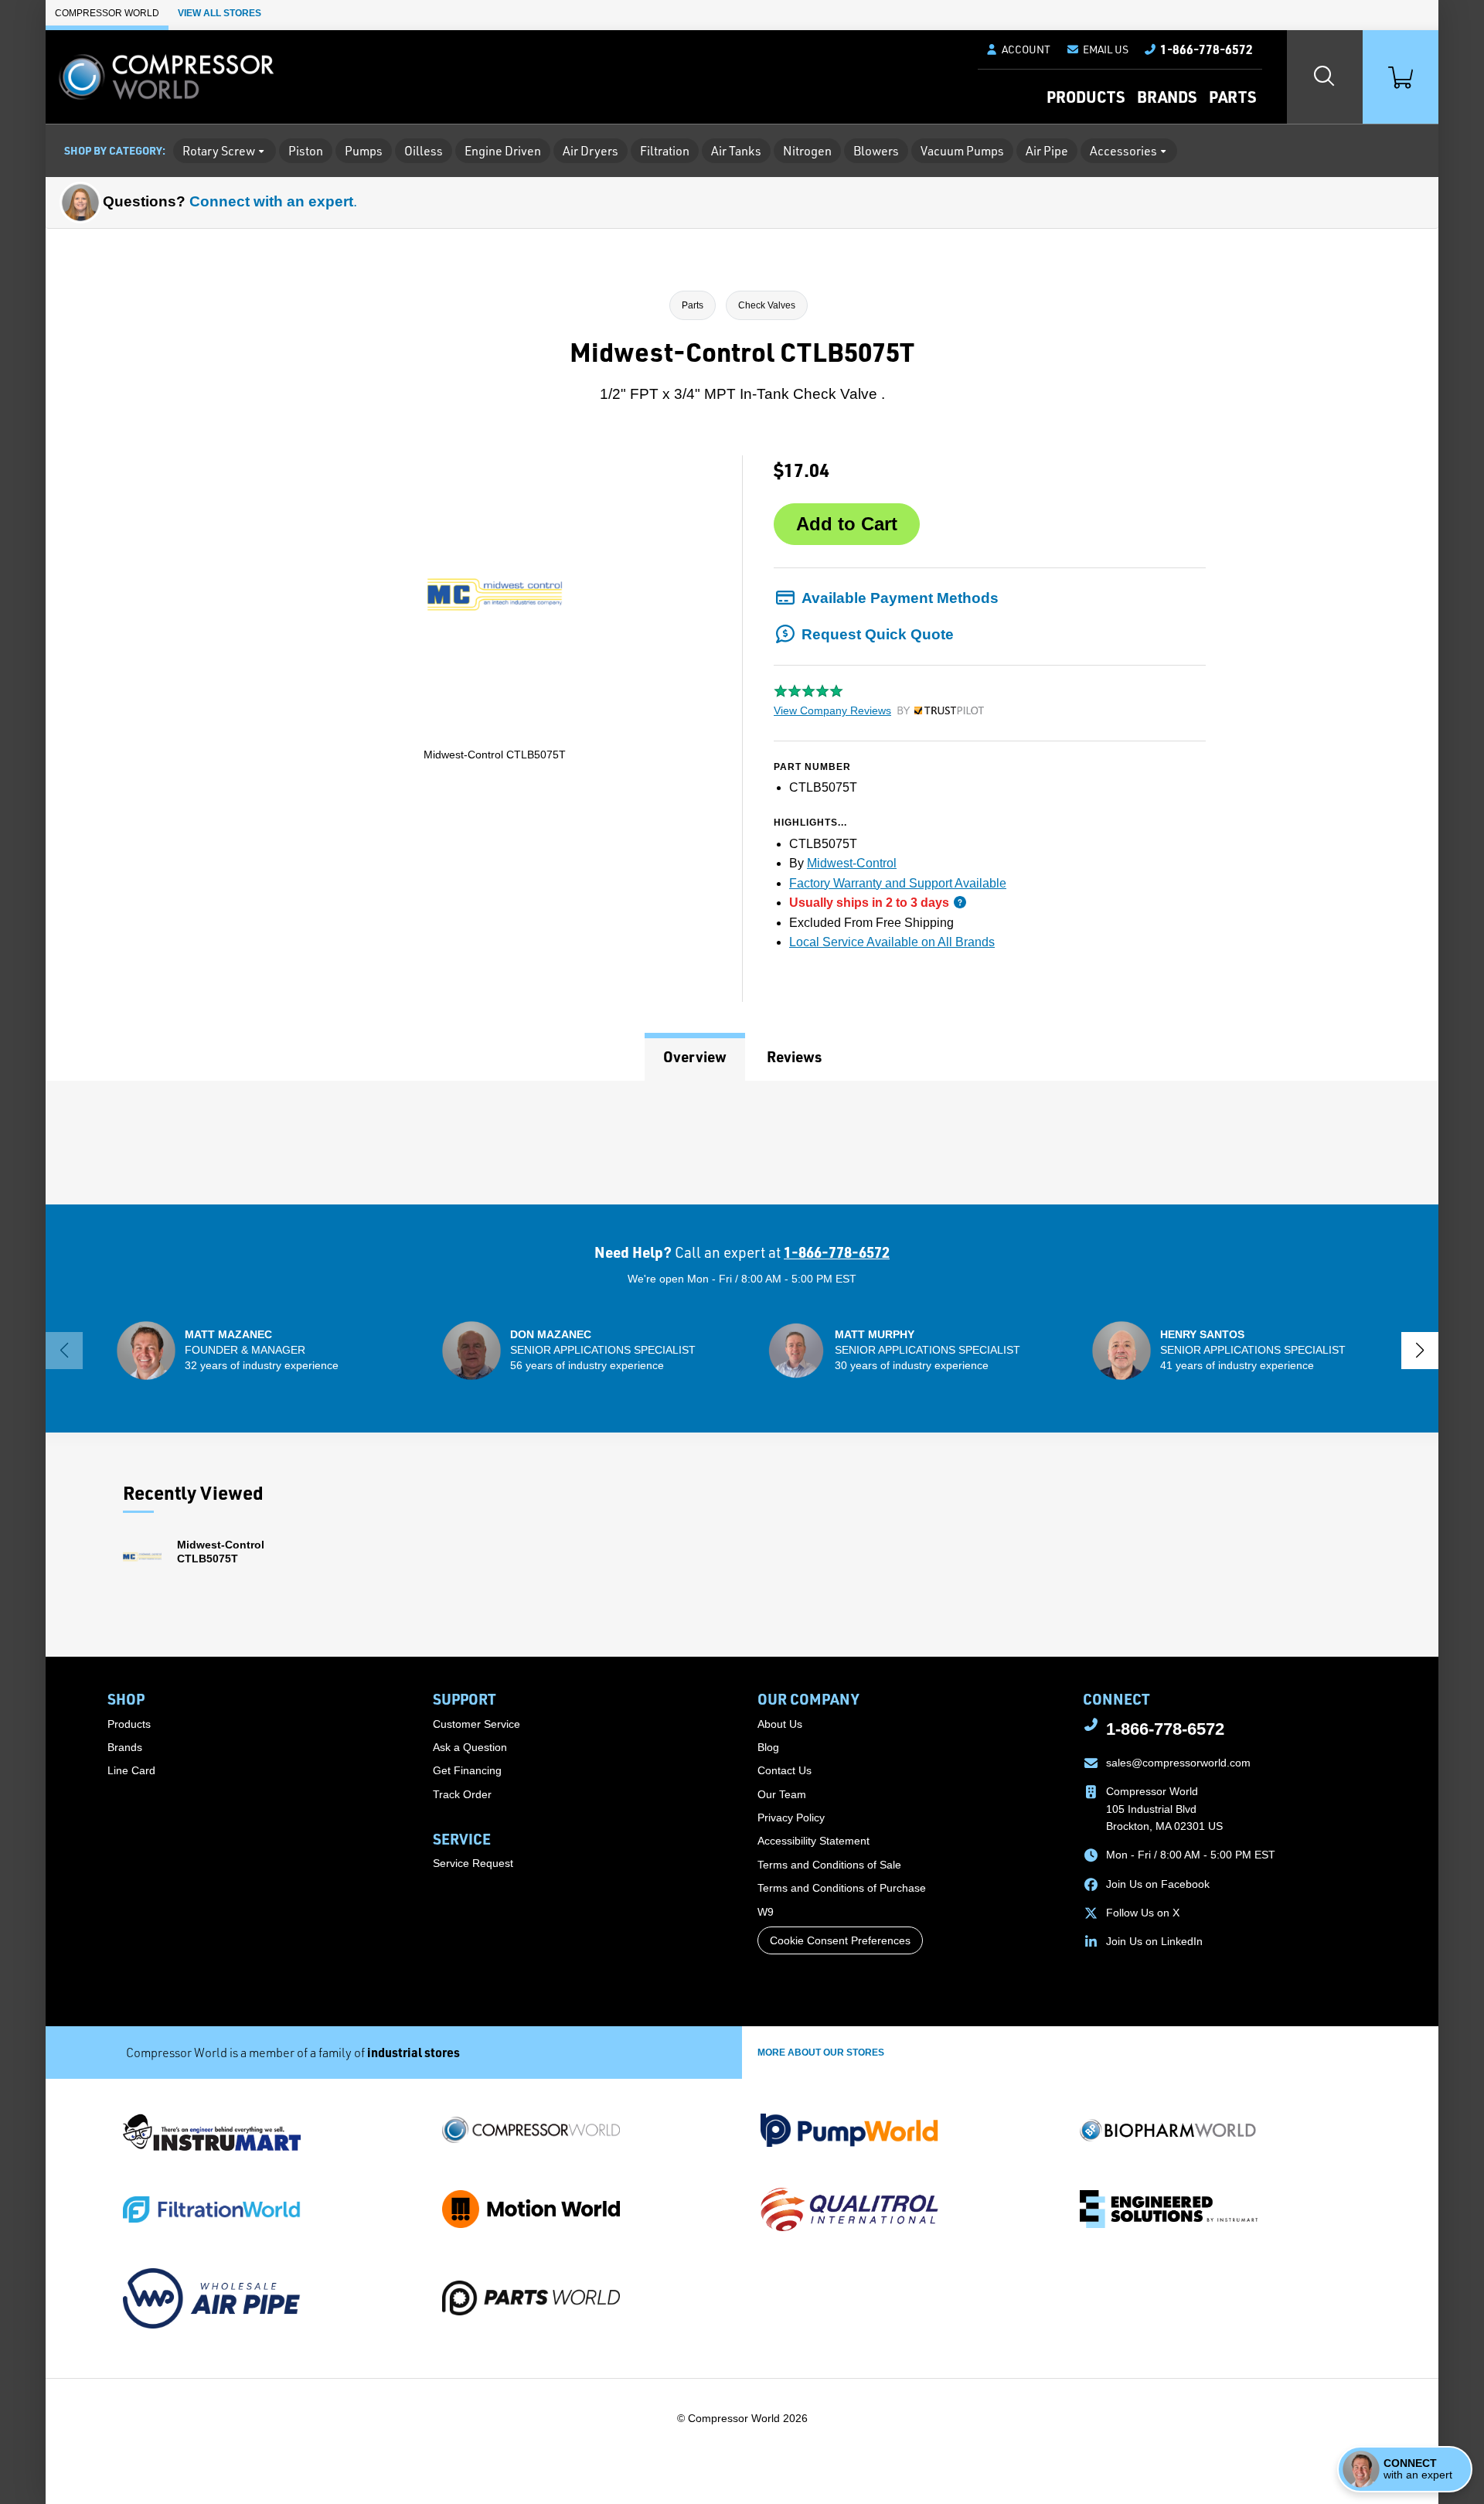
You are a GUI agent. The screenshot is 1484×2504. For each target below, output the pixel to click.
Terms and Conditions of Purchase (842, 1888)
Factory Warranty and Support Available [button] (898, 883)
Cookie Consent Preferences (840, 1940)
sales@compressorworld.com (1178, 1763)
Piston (306, 151)
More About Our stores (821, 2053)
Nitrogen (807, 151)
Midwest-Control (852, 863)
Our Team (782, 1794)
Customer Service (477, 1724)
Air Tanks (736, 151)
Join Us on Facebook (1158, 1884)
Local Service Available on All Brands (892, 942)
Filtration (665, 151)
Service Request (473, 1863)
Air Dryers (591, 151)
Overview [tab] (695, 1056)
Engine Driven (503, 151)
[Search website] (1325, 77)
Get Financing (467, 1770)
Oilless (424, 151)
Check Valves (767, 305)
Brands (1167, 97)
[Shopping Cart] (1401, 77)
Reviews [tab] (794, 1056)
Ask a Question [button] (470, 1747)
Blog (768, 1747)
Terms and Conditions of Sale (829, 1865)
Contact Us (785, 1770)
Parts (1232, 97)
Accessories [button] (1123, 151)
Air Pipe (1047, 151)
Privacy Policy (791, 1818)
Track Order (462, 1794)
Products (1086, 97)
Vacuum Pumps (962, 151)
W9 (766, 1912)
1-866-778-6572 (837, 1252)
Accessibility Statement (813, 1841)
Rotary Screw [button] (219, 151)
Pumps (364, 151)
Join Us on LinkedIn (1154, 1941)
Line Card (131, 1770)
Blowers (876, 151)
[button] (1097, 49)
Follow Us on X (1143, 1913)
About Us (780, 1724)
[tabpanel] (742, 1143)
